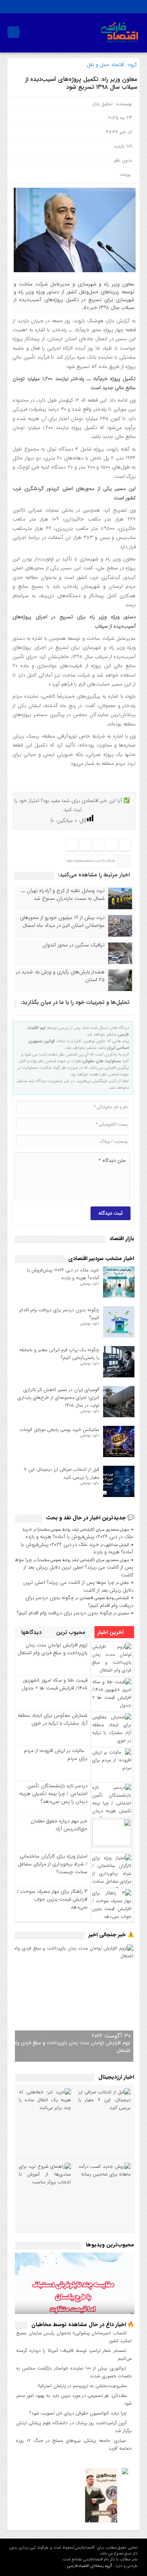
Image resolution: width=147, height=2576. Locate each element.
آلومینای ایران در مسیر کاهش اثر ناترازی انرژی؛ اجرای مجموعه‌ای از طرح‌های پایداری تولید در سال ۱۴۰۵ (58, 1398)
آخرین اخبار (111, 1632)
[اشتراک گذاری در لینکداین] (72, 845)
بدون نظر (123, 160)
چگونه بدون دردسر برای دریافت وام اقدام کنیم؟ (64, 1613)
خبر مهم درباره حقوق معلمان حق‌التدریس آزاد (59, 1825)
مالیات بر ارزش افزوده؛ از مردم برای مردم (56, 1755)
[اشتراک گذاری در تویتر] (112, 845)
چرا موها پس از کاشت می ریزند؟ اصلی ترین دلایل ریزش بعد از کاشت (74, 1567)
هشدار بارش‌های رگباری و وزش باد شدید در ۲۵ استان (60, 976)
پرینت (127, 174)
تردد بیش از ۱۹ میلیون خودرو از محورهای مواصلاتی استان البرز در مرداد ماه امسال (62, 922)
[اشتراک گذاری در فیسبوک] (125, 845)
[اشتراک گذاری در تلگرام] (99, 845)
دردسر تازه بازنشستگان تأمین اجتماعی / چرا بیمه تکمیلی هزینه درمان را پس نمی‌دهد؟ (53, 1794)
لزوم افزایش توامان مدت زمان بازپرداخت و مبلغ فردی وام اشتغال (53, 1649)
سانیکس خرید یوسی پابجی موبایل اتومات (59, 1430)
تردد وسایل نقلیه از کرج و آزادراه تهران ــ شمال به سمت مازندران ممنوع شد (63, 895)
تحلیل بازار (102, 104)
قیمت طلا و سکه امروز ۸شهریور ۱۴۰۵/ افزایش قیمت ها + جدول (54, 1684)
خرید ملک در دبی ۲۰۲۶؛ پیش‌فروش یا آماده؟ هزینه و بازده (63, 1274)
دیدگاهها (32, 1632)
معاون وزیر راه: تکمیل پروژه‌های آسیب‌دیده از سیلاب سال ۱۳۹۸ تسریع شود (81, 83)
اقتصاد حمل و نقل (105, 65)
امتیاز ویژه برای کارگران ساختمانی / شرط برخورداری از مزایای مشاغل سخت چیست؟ (53, 1864)
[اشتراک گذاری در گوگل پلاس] (85, 845)
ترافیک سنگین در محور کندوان (73, 945)
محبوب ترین (72, 1632)
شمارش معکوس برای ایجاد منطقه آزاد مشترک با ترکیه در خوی (53, 1719)
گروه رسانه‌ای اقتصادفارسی (90, 2566)
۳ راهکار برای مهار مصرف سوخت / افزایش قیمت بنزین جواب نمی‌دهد (52, 1899)
